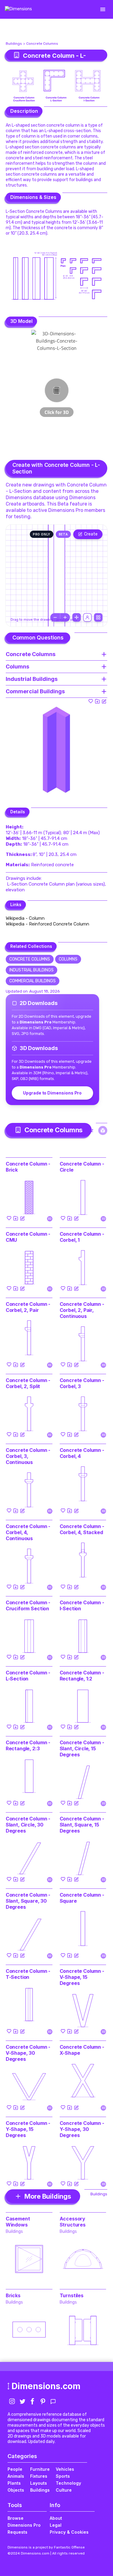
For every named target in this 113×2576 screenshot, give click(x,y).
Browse (16, 2518)
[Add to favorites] (91, 701)
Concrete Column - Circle (82, 1167)
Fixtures (39, 2476)
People (15, 2469)
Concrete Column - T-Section (28, 1974)
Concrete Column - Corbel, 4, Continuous (28, 1532)
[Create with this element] (104, 701)
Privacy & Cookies (69, 2532)
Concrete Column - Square (82, 1898)
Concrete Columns (42, 44)
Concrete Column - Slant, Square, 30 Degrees (28, 1901)
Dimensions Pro (24, 2525)
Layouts (39, 2483)
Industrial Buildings (31, 970)
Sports (63, 2476)
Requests (17, 2532)
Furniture (40, 2469)
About (56, 2518)
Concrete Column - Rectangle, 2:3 (28, 1745)
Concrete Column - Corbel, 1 (82, 1237)
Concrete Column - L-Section (28, 1676)
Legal (56, 2525)
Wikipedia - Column (25, 918)
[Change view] (98, 617)
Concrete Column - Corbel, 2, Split (28, 1383)
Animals (16, 2476)
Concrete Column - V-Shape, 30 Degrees (28, 2053)
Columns (68, 959)
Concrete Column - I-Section (82, 1605)
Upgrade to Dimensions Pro (52, 1093)
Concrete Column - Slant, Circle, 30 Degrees (28, 1825)
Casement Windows (18, 2222)
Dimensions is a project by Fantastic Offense (46, 2547)
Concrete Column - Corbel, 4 (82, 1453)
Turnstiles (72, 2295)
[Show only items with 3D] (103, 1130)
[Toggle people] (87, 617)
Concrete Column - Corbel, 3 (82, 1383)
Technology (68, 2483)
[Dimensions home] (18, 9)
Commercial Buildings (33, 981)
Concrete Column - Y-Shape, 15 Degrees (28, 2129)
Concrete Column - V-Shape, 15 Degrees (82, 1977)
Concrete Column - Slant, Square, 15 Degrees (82, 1825)
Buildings (14, 44)
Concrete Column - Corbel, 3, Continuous (28, 1456)
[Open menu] (103, 9)
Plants (14, 2483)
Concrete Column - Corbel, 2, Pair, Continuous (82, 1310)
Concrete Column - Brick (28, 1167)
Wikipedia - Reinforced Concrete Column (47, 924)
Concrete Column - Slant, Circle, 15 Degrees (82, 1748)
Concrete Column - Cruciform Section (28, 1605)
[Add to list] (97, 701)
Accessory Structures (73, 2222)
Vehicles (65, 2469)
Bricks (13, 2295)
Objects (16, 2490)
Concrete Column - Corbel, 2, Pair (28, 1307)
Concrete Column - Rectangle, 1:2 (82, 1676)
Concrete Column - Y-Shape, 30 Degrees (82, 2129)
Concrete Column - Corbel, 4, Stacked (82, 1529)
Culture (64, 2490)
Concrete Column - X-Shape (82, 2050)
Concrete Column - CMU (28, 1237)
